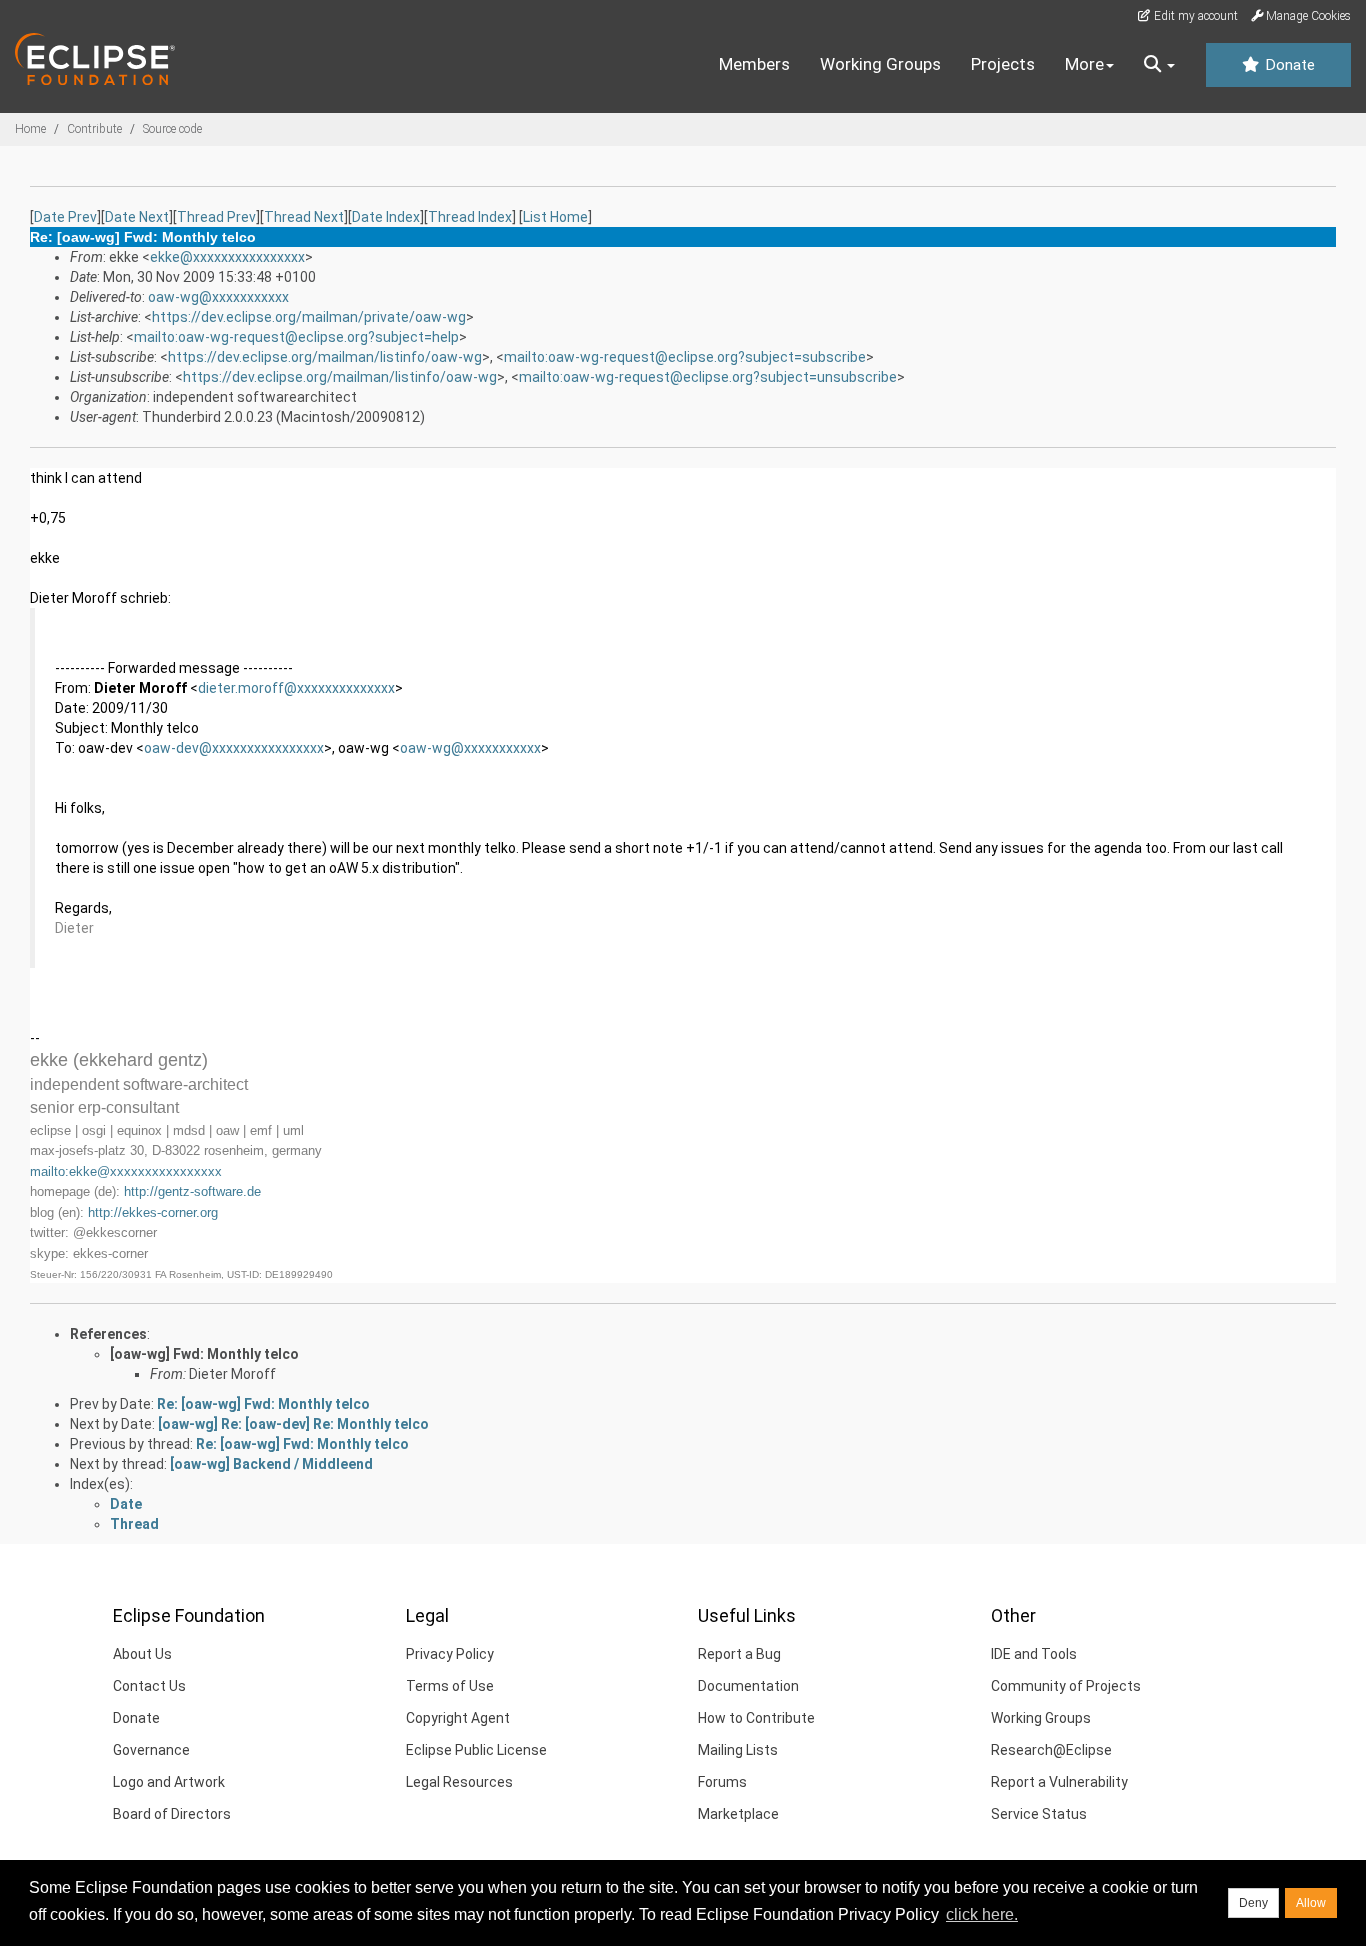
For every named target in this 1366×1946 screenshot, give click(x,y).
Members (754, 64)
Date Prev (65, 217)
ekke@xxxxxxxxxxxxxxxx (227, 257)
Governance (151, 1750)
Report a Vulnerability (1059, 1782)
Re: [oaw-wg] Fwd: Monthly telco (263, 1404)
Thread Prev (216, 217)
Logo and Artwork (169, 1782)
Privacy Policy (450, 1654)
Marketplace (738, 1814)
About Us (142, 1654)
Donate (1288, 65)
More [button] (1084, 64)
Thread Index (470, 217)
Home (30, 129)
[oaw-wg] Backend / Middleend (271, 1464)
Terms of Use (450, 1686)
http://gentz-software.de (192, 1191)
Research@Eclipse (1051, 1750)
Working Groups (880, 64)
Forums (722, 1782)
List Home (555, 217)
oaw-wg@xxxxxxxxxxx (218, 297)
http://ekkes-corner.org (153, 1212)
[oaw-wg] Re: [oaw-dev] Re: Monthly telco (293, 1424)
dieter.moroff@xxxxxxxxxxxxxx (296, 688)
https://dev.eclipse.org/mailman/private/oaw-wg (309, 317)
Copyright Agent (458, 1718)
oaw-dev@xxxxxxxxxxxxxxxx (234, 748)
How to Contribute (756, 1718)
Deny (1253, 1903)
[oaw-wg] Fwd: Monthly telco (204, 1354)
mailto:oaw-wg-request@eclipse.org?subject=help (296, 337)
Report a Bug (739, 1654)
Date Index (386, 217)
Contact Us (149, 1686)
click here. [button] (982, 1914)
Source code (172, 129)
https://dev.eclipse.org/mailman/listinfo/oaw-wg (325, 357)
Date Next (137, 217)
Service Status (1039, 1814)
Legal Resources (459, 1782)
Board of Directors (172, 1814)
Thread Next (304, 217)
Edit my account (1194, 16)
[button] (1159, 65)
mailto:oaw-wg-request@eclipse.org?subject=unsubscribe (708, 377)
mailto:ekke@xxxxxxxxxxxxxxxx (126, 1171)
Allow (1311, 1903)
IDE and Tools (1034, 1654)
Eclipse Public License (476, 1750)
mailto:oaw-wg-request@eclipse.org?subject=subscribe (685, 357)
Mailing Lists (738, 1750)
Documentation (748, 1686)
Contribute (94, 129)
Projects (1003, 64)
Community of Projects (1066, 1686)
